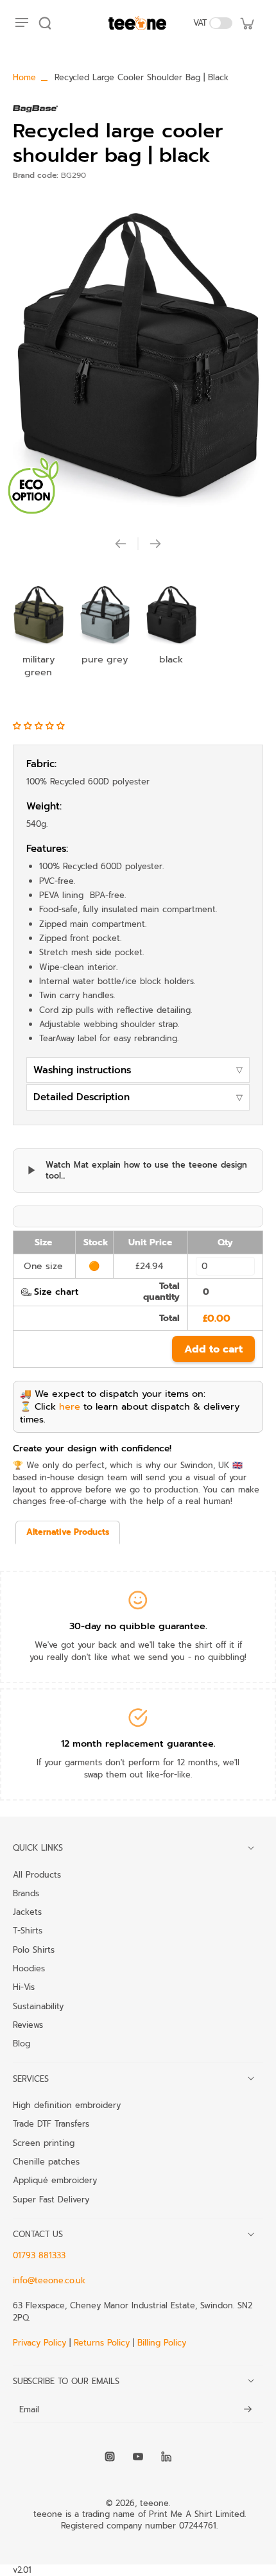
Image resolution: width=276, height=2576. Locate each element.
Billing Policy (162, 2343)
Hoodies (29, 1968)
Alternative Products (68, 1532)
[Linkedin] (166, 2457)
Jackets (27, 1912)
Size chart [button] (56, 1292)
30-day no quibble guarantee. (138, 1626)
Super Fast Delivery (51, 2199)
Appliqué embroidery (55, 2180)
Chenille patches (46, 2161)
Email (29, 2410)
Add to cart (213, 1349)
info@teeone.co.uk (49, 2280)
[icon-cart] (246, 23)
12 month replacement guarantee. (138, 1743)
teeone (154, 2503)
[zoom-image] (138, 355)
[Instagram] (110, 2457)
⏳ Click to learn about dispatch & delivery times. (130, 1413)
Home (24, 77)
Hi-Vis (24, 1987)
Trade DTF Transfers (51, 2123)
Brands (26, 1893)
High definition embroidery (67, 2105)
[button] (40, 726)
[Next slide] (155, 544)
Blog (22, 2043)
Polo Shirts (34, 1949)
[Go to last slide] (121, 544)
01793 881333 (39, 2255)
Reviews (28, 2025)
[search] (45, 23)
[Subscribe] (248, 2410)
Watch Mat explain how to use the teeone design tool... (146, 1171)
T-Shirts (28, 1930)
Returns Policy (102, 2343)
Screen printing (44, 2143)
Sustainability (38, 2006)
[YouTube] (138, 2457)
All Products (37, 1874)
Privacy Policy (41, 2343)
